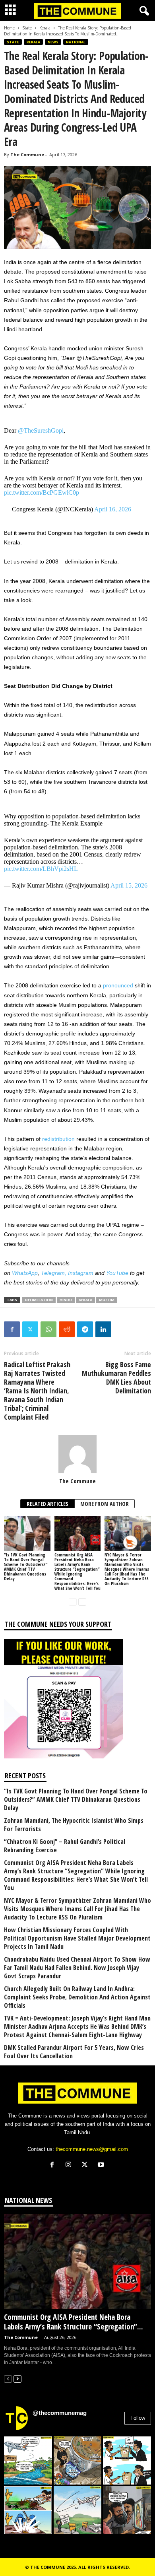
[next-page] (82, 1602)
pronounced (118, 985)
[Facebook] (12, 1329)
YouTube (117, 1273)
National (76, 42)
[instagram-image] (28, 2460)
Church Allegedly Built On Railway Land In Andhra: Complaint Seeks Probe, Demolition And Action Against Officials (77, 1997)
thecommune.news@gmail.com (92, 2149)
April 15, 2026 (129, 885)
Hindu (66, 1300)
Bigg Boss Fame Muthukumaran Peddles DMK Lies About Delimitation (116, 1377)
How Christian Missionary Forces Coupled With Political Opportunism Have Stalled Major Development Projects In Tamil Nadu (77, 1938)
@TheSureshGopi (41, 430)
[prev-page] (73, 1602)
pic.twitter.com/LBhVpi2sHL (41, 869)
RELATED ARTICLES (47, 1504)
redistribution (58, 1139)
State (27, 28)
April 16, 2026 (113, 509)
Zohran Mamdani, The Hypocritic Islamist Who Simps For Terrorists (74, 1825)
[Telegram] (85, 1329)
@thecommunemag (60, 2413)
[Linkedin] (103, 1329)
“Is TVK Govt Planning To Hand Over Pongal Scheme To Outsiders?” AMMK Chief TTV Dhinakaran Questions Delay (26, 1567)
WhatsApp (25, 1273)
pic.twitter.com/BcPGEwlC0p (42, 492)
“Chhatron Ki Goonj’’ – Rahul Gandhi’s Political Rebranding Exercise (65, 1846)
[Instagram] (70, 2165)
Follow (138, 2418)
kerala (85, 1300)
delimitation (39, 1300)
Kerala (45, 28)
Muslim (107, 1300)
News (53, 42)
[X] (86, 2165)
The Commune (27, 154)
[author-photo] (77, 1454)
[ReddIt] (67, 1329)
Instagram (81, 1273)
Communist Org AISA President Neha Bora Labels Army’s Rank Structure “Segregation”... (74, 2322)
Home (9, 28)
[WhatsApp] (48, 1329)
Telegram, (54, 1273)
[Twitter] (30, 1329)
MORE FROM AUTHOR (105, 1504)
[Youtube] (102, 2165)
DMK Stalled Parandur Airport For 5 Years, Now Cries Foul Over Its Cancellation (74, 2052)
